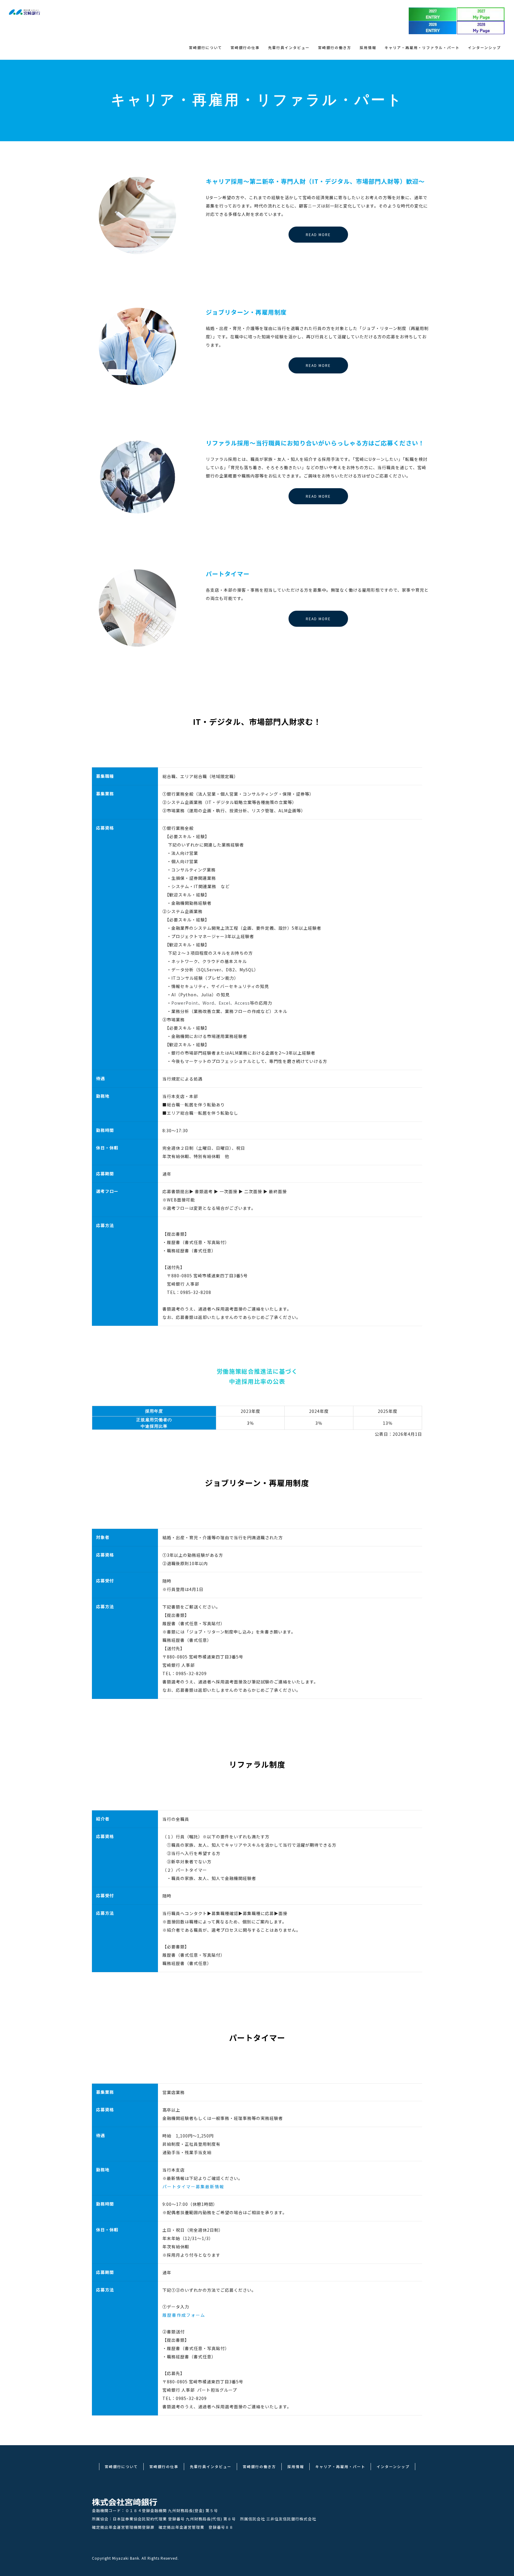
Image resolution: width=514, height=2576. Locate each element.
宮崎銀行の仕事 (245, 47)
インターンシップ (484, 47)
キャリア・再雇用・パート (340, 2466)
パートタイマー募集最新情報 (193, 2187)
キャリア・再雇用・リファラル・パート (422, 47)
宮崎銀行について (206, 47)
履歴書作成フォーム (184, 2315)
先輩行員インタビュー (289, 47)
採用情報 (368, 47)
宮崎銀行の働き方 (335, 47)
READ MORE (318, 234)
